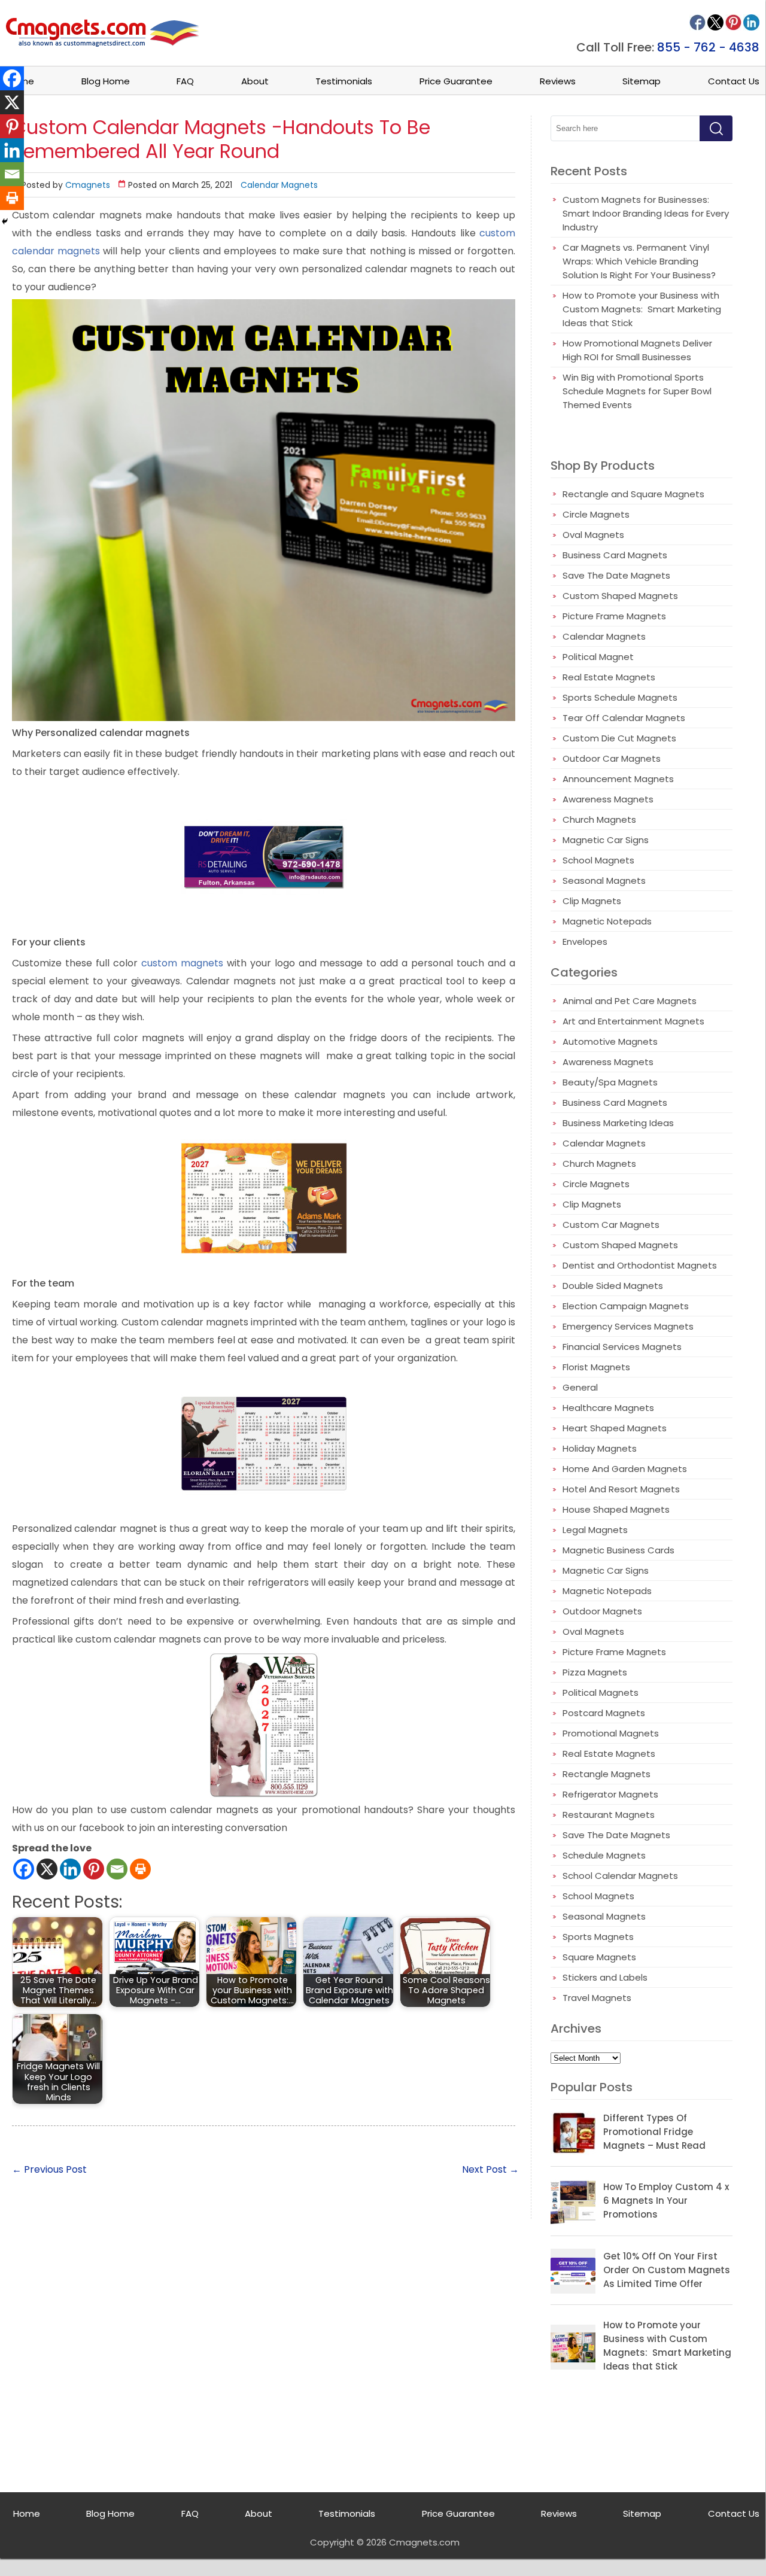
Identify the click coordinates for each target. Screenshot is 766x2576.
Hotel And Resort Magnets (621, 1489)
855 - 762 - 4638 (708, 47)
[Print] (140, 1869)
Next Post (490, 2169)
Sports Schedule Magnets (620, 697)
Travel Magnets (597, 1998)
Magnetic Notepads (607, 921)
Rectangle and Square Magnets (633, 494)
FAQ (185, 81)
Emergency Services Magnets (628, 1326)
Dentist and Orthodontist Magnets (640, 1265)
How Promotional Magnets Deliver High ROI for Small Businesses (637, 350)
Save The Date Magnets (616, 575)
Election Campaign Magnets (626, 1306)
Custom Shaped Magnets (620, 596)
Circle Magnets (596, 514)
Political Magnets (601, 1693)
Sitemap (642, 81)
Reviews (558, 81)
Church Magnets (599, 819)
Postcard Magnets (604, 1713)
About (255, 81)
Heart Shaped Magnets (615, 1428)
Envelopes (585, 942)
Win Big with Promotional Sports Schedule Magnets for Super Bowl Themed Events (637, 391)
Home (27, 2513)
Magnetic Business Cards (618, 1550)
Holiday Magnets (600, 1448)
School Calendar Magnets (620, 1876)
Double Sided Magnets (613, 1286)
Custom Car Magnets (611, 1225)
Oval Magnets (593, 535)
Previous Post (49, 2169)
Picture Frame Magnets (614, 616)
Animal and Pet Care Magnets (630, 1001)
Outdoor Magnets (602, 1611)
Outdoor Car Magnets (612, 758)
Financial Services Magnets (622, 1347)
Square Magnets (599, 1957)
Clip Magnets (592, 901)
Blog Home (106, 81)
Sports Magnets (598, 1937)
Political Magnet (598, 657)
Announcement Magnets (618, 779)
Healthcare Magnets (608, 1408)
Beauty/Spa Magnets (610, 1082)
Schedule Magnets (604, 1855)
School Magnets (598, 860)
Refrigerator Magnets (610, 1794)
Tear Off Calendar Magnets (624, 718)
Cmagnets (88, 185)
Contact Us (734, 81)
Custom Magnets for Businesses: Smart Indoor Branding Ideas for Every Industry (646, 213)
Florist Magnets (596, 1367)
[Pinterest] (94, 1869)
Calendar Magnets (279, 185)
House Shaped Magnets (616, 1509)
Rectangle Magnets (607, 1774)
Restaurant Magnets (609, 1815)
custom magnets (180, 963)
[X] (47, 1869)
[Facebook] (24, 1869)
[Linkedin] (70, 1869)
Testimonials (344, 81)
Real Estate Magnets (609, 677)
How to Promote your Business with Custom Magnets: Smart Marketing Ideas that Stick (642, 309)
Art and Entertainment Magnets (633, 1021)
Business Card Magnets (615, 555)
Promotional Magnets (611, 1733)
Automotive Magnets (610, 1041)
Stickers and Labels (605, 1977)
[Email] (117, 1869)
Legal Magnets (595, 1530)
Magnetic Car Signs (606, 840)
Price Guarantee (456, 81)
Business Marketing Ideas (618, 1123)
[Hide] (5, 221)
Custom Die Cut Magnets (619, 738)
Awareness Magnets (608, 799)
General (580, 1387)
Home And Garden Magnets (625, 1469)
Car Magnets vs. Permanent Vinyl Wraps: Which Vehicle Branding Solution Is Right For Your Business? (639, 261)
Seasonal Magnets (604, 881)
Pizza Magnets (595, 1672)
